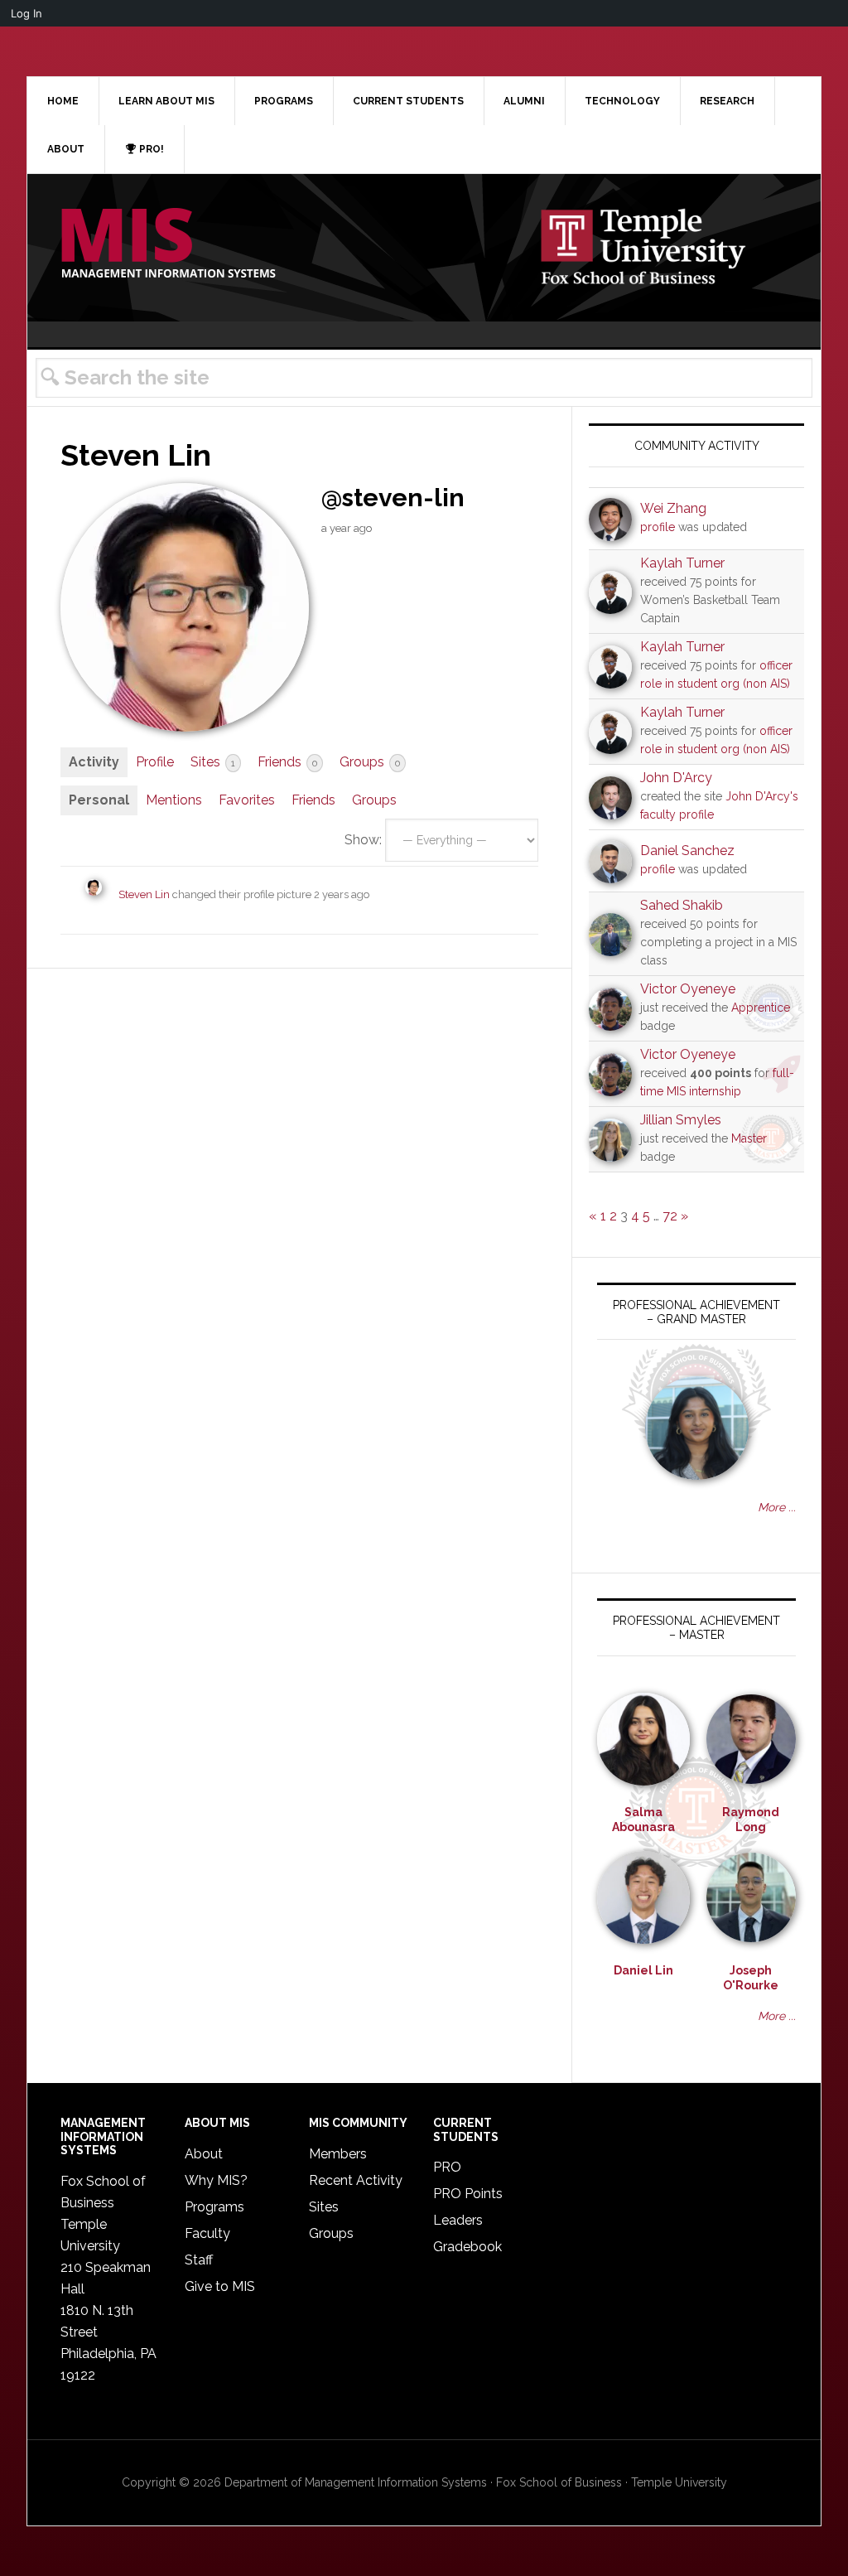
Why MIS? (216, 2180)
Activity (94, 762)
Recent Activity (356, 2180)
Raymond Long (751, 1820)
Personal (99, 800)
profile (658, 527)
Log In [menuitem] (26, 13)
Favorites (247, 800)
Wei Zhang (673, 508)
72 (670, 1216)
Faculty (207, 2233)
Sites (213, 762)
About (204, 2154)
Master (749, 1138)
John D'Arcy (676, 778)
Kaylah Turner (682, 563)
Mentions (174, 800)
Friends (287, 762)
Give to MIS (220, 2286)
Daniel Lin (643, 1970)
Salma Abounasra (643, 1820)
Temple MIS (168, 244)
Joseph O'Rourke (751, 1978)
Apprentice (761, 1008)
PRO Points (468, 2194)
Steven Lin (144, 894)
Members (338, 2154)
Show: (363, 840)
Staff (199, 2260)
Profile (155, 762)
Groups (370, 762)
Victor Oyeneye (688, 989)
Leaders (458, 2220)
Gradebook (467, 2247)
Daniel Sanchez (687, 851)
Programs (214, 2207)
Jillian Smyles (681, 1120)
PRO (447, 2167)
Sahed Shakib (682, 905)
